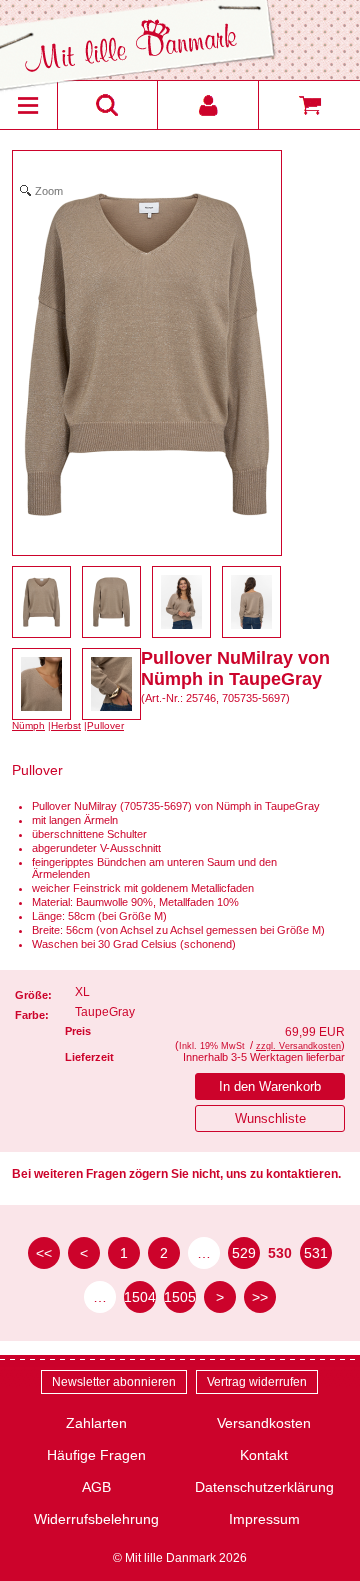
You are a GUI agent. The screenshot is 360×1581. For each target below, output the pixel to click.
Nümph (28, 725)
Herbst (66, 725)
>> (260, 1297)
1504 (140, 1297)
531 (316, 1253)
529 (244, 1253)
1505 (180, 1297)
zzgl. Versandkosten (298, 1046)
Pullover (105, 725)
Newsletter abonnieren (114, 1382)
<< (44, 1253)
